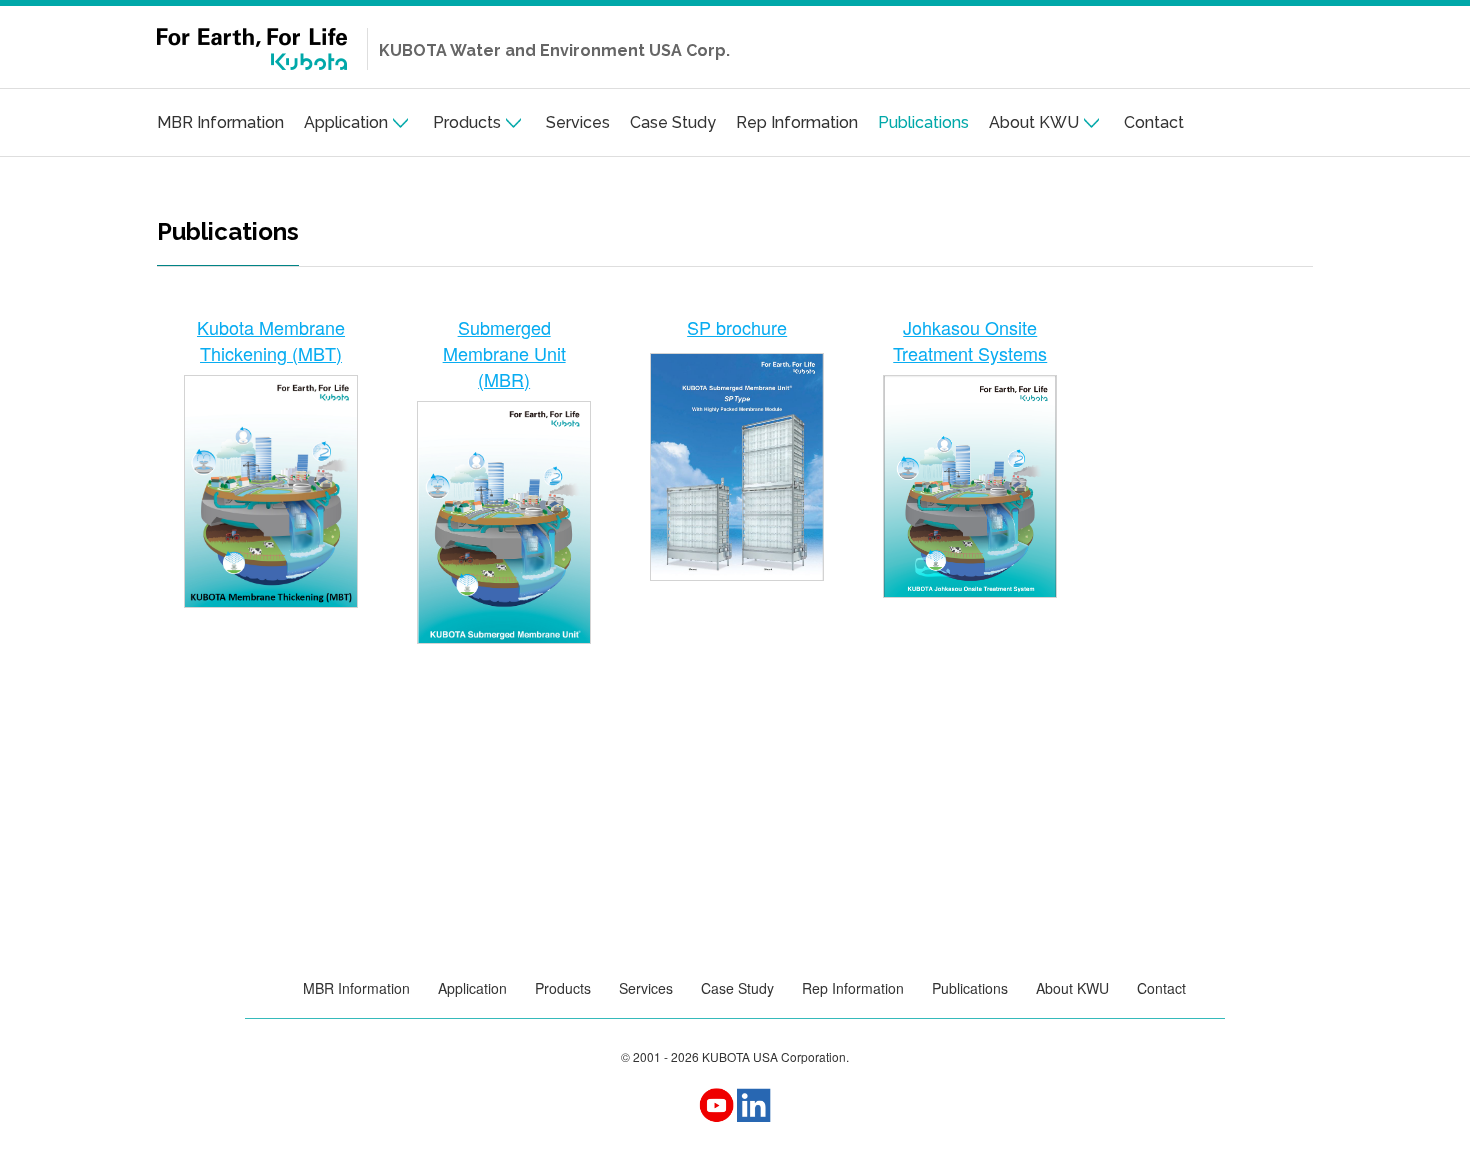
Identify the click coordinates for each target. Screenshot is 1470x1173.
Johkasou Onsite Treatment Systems (970, 340)
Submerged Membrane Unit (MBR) (504, 353)
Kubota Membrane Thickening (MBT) (271, 340)
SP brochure (737, 327)
